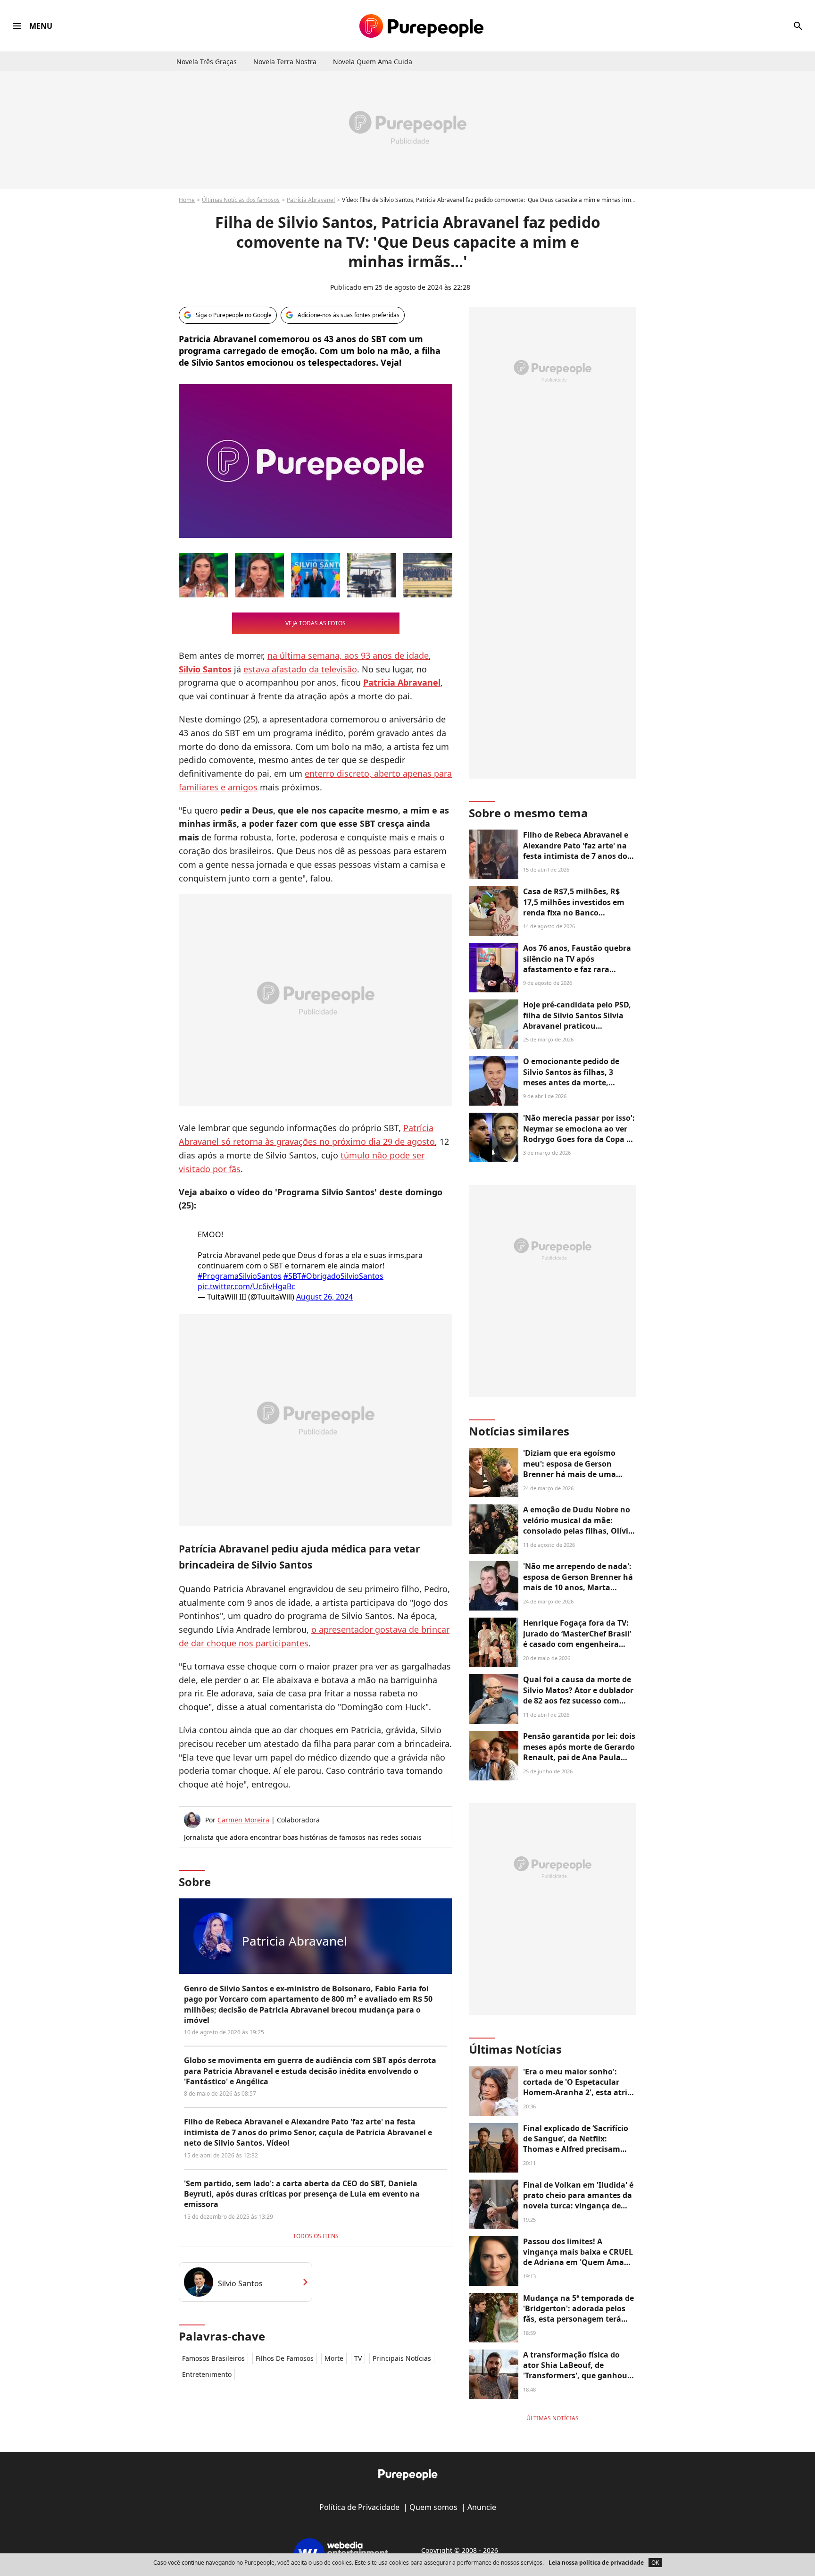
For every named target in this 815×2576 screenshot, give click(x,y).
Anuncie (482, 2507)
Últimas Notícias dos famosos (241, 200)
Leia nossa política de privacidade (596, 2563)
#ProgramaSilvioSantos (240, 1276)
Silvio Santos (240, 2283)
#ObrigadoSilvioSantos (342, 1276)
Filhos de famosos (285, 2358)
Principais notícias (402, 2358)
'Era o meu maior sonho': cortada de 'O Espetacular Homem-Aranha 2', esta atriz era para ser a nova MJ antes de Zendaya (577, 2093)
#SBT (292, 1276)
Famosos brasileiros (213, 2358)
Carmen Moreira (243, 1820)
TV (358, 2358)
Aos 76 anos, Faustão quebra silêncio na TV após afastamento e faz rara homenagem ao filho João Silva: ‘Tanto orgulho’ (577, 969)
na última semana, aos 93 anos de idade (348, 655)
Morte (334, 2358)
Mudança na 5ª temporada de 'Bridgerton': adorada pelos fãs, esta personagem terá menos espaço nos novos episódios (578, 2319)
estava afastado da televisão (300, 669)
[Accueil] (421, 26)
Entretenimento (207, 2374)
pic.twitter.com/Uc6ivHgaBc (246, 1286)
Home (187, 200)
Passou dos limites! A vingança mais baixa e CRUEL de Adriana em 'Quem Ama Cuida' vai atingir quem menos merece (578, 2263)
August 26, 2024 (324, 1297)
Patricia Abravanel (311, 200)
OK (655, 2563)
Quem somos (433, 2507)
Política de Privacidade (359, 2507)
